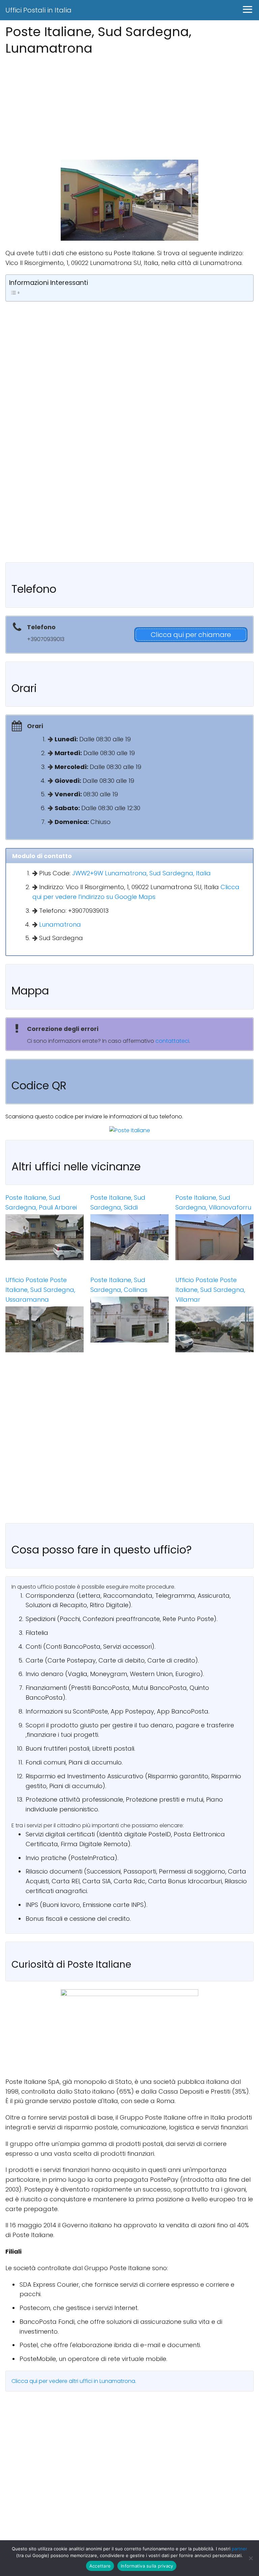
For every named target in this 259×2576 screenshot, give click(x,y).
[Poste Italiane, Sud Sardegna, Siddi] (129, 1237)
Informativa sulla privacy (147, 2566)
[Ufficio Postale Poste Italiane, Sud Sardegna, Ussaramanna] (45, 1329)
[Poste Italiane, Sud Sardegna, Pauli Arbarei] (45, 1237)
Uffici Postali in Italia (38, 10)
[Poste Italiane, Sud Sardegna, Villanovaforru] (214, 1237)
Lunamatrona (60, 924)
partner (239, 2549)
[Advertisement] (129, 106)
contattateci (172, 1041)
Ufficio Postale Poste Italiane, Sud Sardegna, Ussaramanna (40, 1290)
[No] (251, 2558)
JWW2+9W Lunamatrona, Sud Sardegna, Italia (141, 873)
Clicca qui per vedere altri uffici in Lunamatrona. (74, 2381)
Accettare (100, 2566)
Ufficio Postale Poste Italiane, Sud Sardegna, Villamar (210, 1290)
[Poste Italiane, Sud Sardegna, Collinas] (129, 1320)
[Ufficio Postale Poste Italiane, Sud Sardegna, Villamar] (214, 1329)
